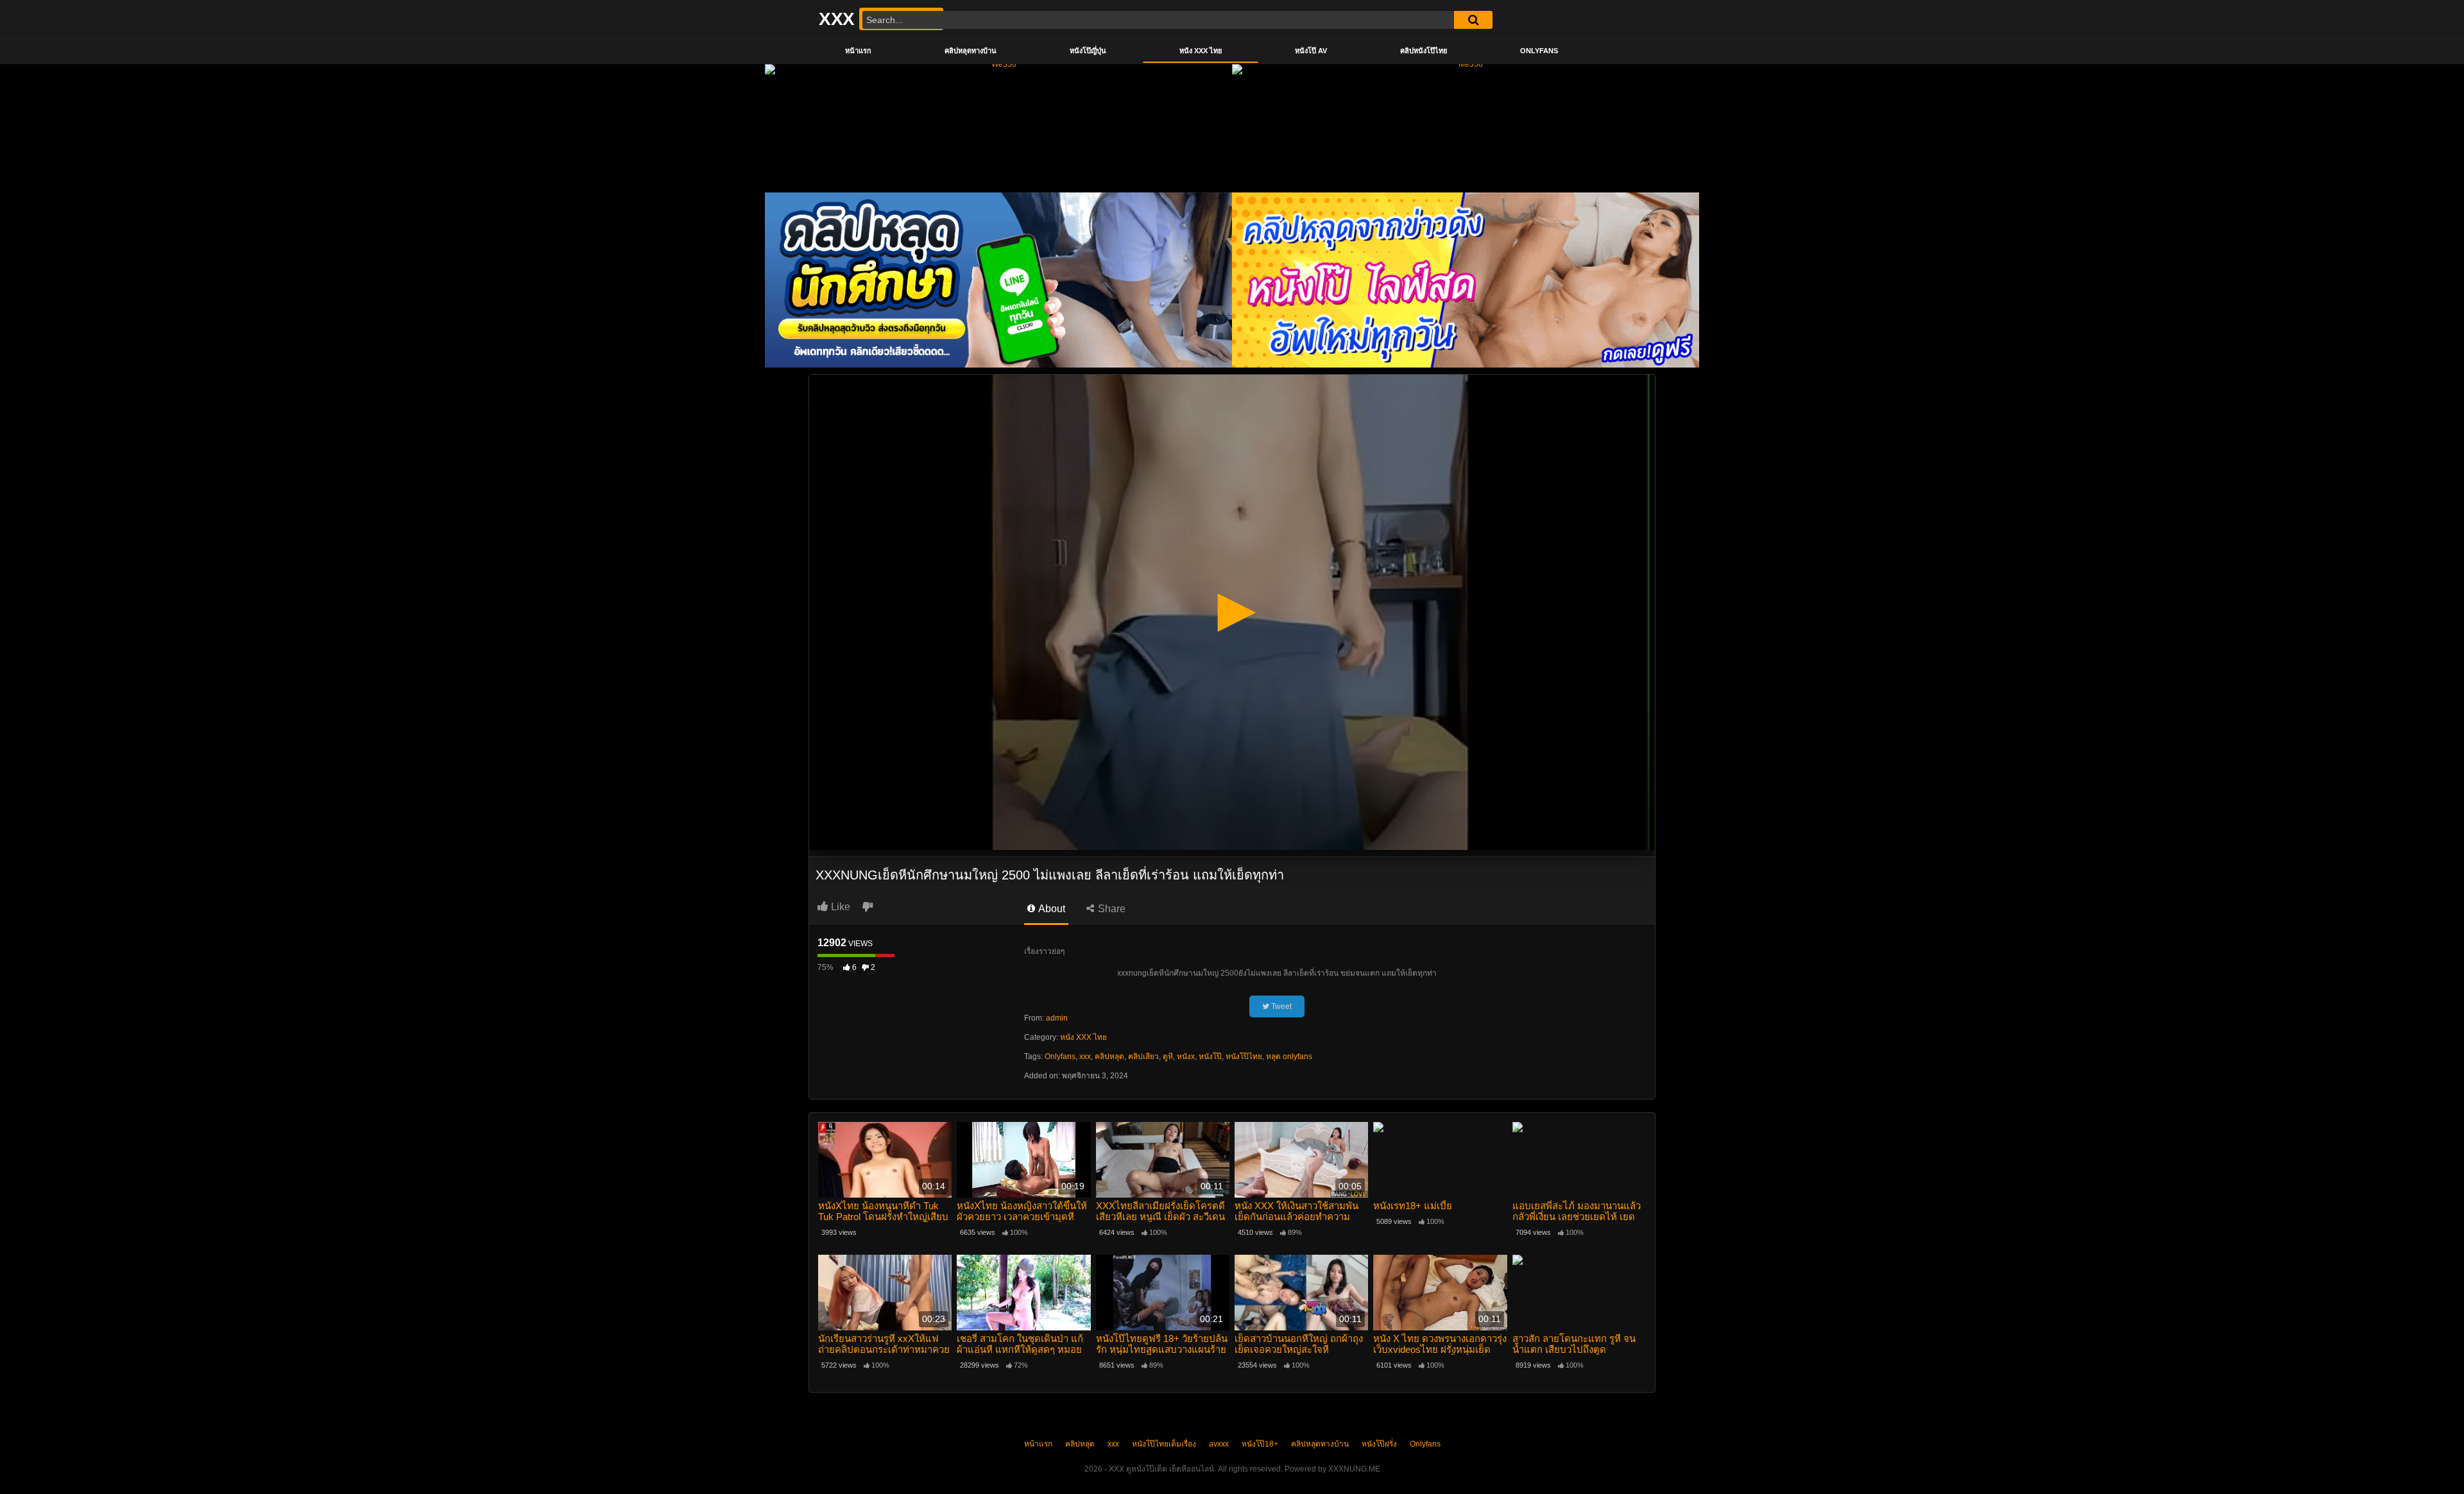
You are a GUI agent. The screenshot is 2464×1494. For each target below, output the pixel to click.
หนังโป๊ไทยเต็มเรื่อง (1164, 1444)
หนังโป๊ (1210, 1057)
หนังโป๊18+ (1260, 1444)
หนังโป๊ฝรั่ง (1379, 1444)
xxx (1085, 1057)
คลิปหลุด (1109, 1057)
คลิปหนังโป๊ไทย (1424, 51)
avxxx (1219, 1444)
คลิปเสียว (1143, 1057)
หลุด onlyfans (1289, 1057)
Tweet (1280, 1006)
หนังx (1186, 1057)
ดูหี (1168, 1057)
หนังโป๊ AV (1311, 51)
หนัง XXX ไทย (1201, 51)
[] (1473, 20)
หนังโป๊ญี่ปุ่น (1088, 51)
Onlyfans (1539, 51)
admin (1057, 1018)
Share (1110, 909)
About (1051, 909)
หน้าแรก (858, 51)
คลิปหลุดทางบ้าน (971, 51)
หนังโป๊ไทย (1244, 1057)
